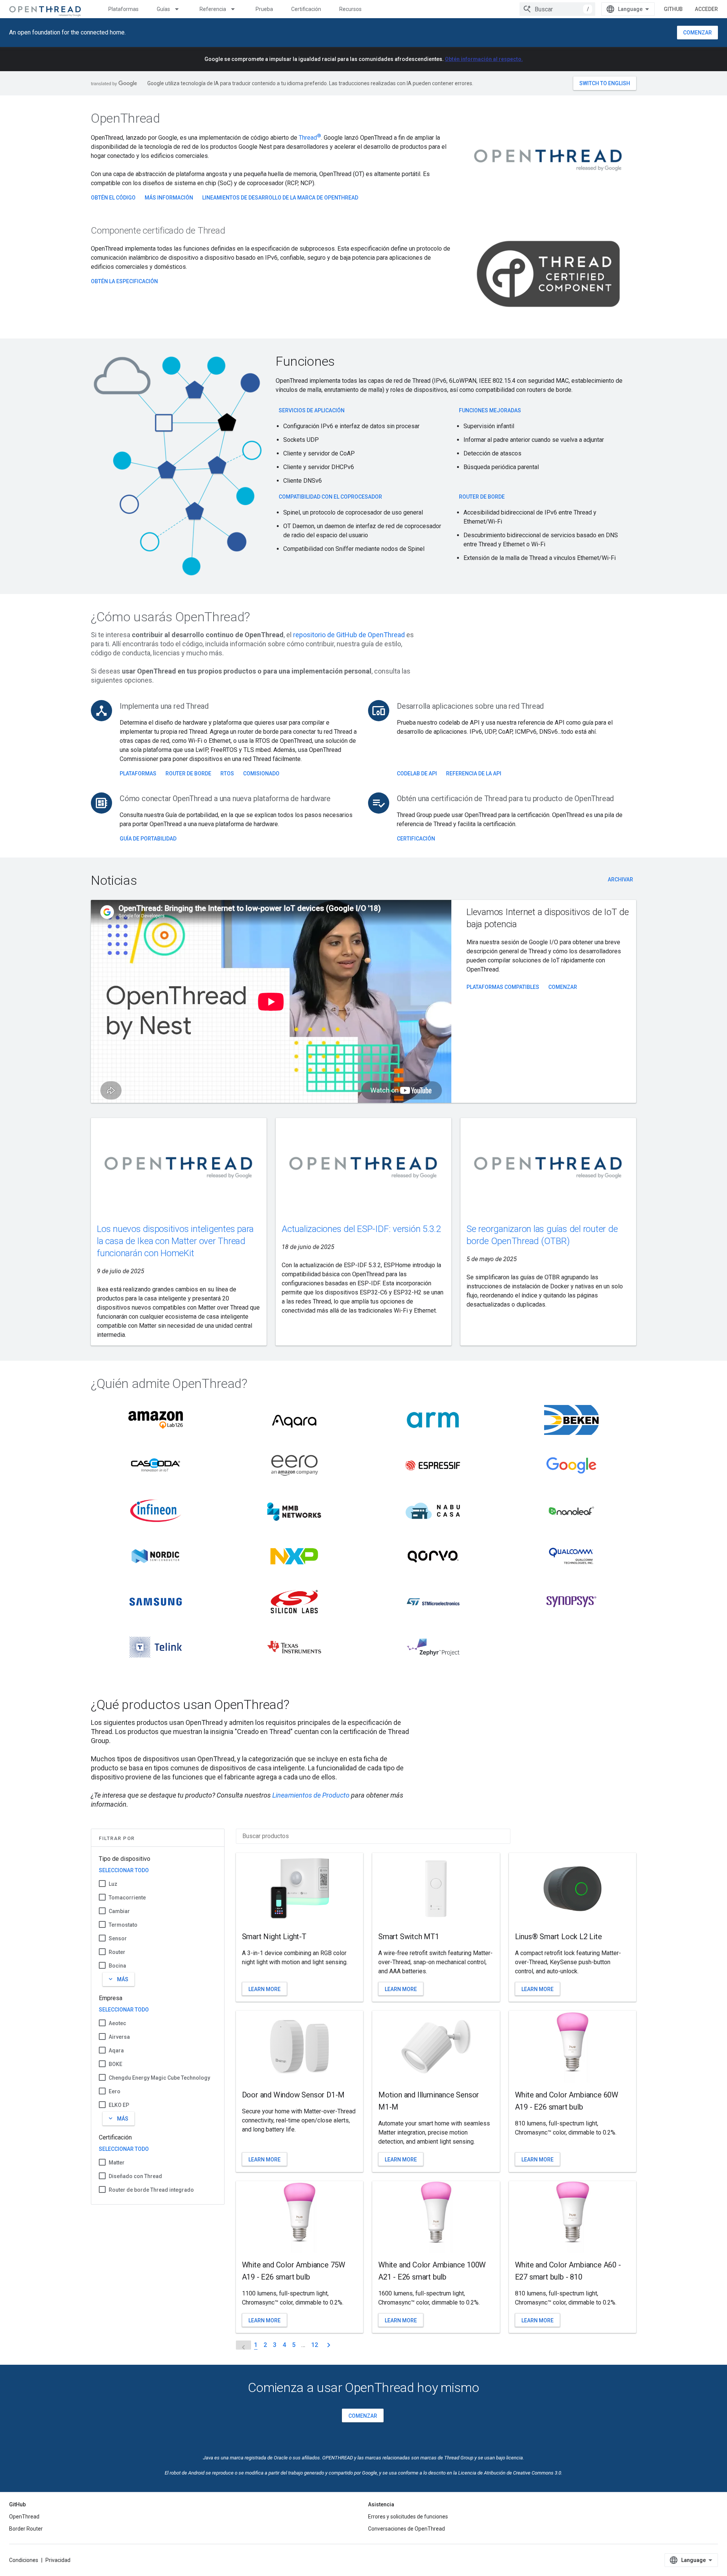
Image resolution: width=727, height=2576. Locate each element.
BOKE (115, 2064)
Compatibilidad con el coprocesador (330, 497)
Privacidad (58, 2560)
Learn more (264, 1989)
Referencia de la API (474, 773)
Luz (113, 1884)
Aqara (116, 2051)
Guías (163, 9)
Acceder (706, 9)
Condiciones (24, 2560)
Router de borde (482, 497)
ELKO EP (119, 2105)
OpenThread (24, 2517)
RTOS (227, 773)
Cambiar (119, 1911)
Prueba (264, 9)
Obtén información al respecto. (484, 59)
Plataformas (123, 9)
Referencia (213, 9)
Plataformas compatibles (503, 987)
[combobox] (557, 9)
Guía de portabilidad (148, 839)
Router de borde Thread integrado (151, 2190)
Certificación (306, 9)
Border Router (26, 2529)
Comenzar (697, 33)
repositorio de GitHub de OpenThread (349, 635)
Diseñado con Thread (135, 2176)
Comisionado (261, 773)
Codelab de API (417, 773)
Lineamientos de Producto (311, 1795)
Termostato (123, 1925)
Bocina (117, 1966)
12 (315, 2345)
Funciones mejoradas (490, 410)
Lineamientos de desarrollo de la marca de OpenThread (280, 198)
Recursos (350, 9)
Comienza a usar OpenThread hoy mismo (364, 2387)
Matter (117, 2163)
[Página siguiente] (329, 2345)
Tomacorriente (127, 1898)
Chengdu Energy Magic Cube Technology (159, 2078)
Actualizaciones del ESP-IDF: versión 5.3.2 (361, 1229)
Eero (115, 2091)
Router (117, 1952)
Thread (310, 138)
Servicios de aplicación (312, 410)
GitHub (673, 9)
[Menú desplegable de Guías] (180, 9)
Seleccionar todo (124, 1870)
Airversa (119, 2037)
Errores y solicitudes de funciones (408, 2517)
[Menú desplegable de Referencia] (236, 9)
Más (118, 1979)
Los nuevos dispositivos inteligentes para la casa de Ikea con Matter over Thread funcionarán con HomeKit (175, 1241)
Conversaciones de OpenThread (406, 2529)
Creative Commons (533, 2473)
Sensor (118, 1938)
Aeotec (117, 2023)
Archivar (620, 879)
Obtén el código (113, 198)
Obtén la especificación (124, 281)
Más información (169, 198)
